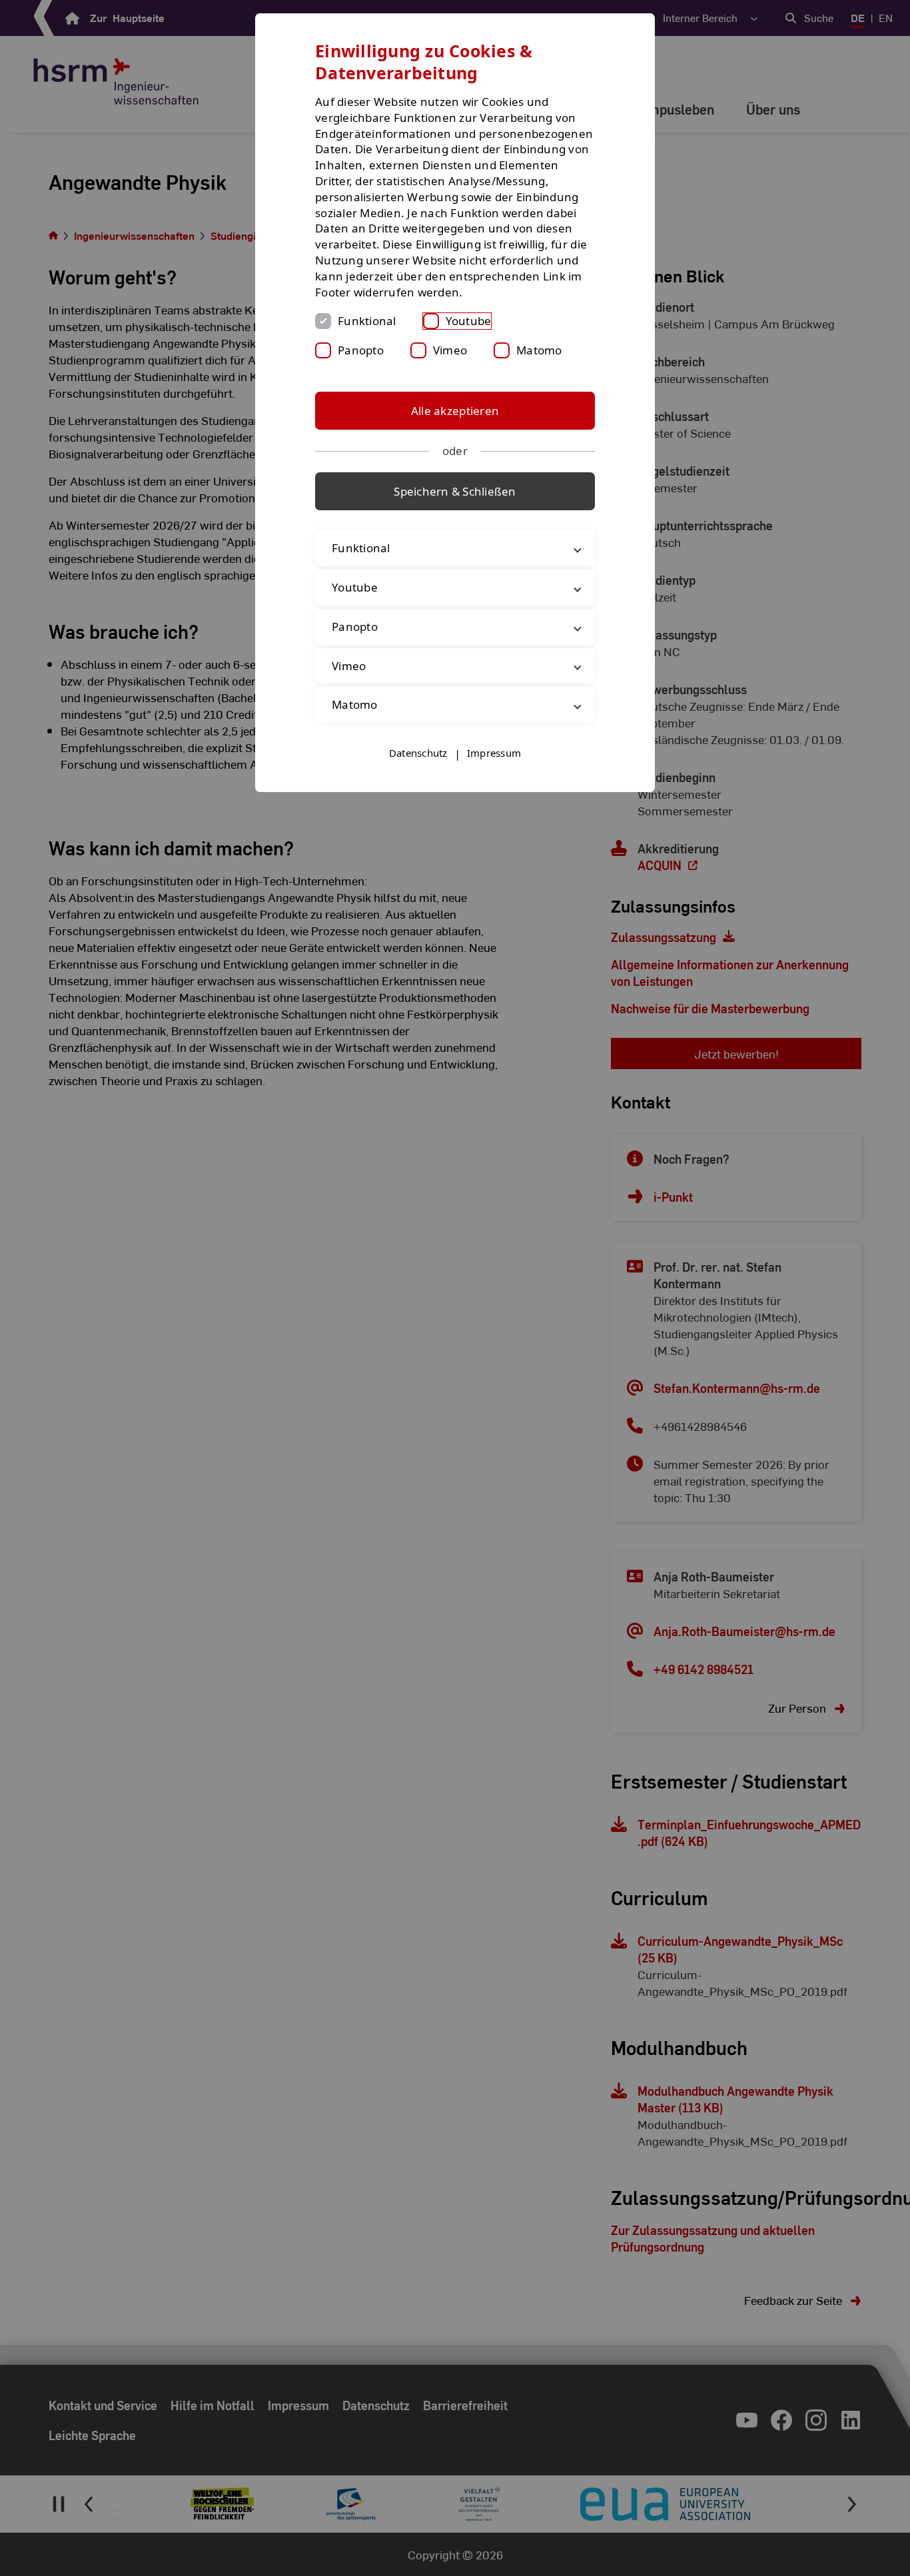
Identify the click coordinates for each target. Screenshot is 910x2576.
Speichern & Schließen (455, 491)
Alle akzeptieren (455, 411)
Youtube (469, 321)
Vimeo (450, 350)
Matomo (539, 350)
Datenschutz (418, 753)
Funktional (367, 321)
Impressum (494, 753)
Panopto (361, 350)
